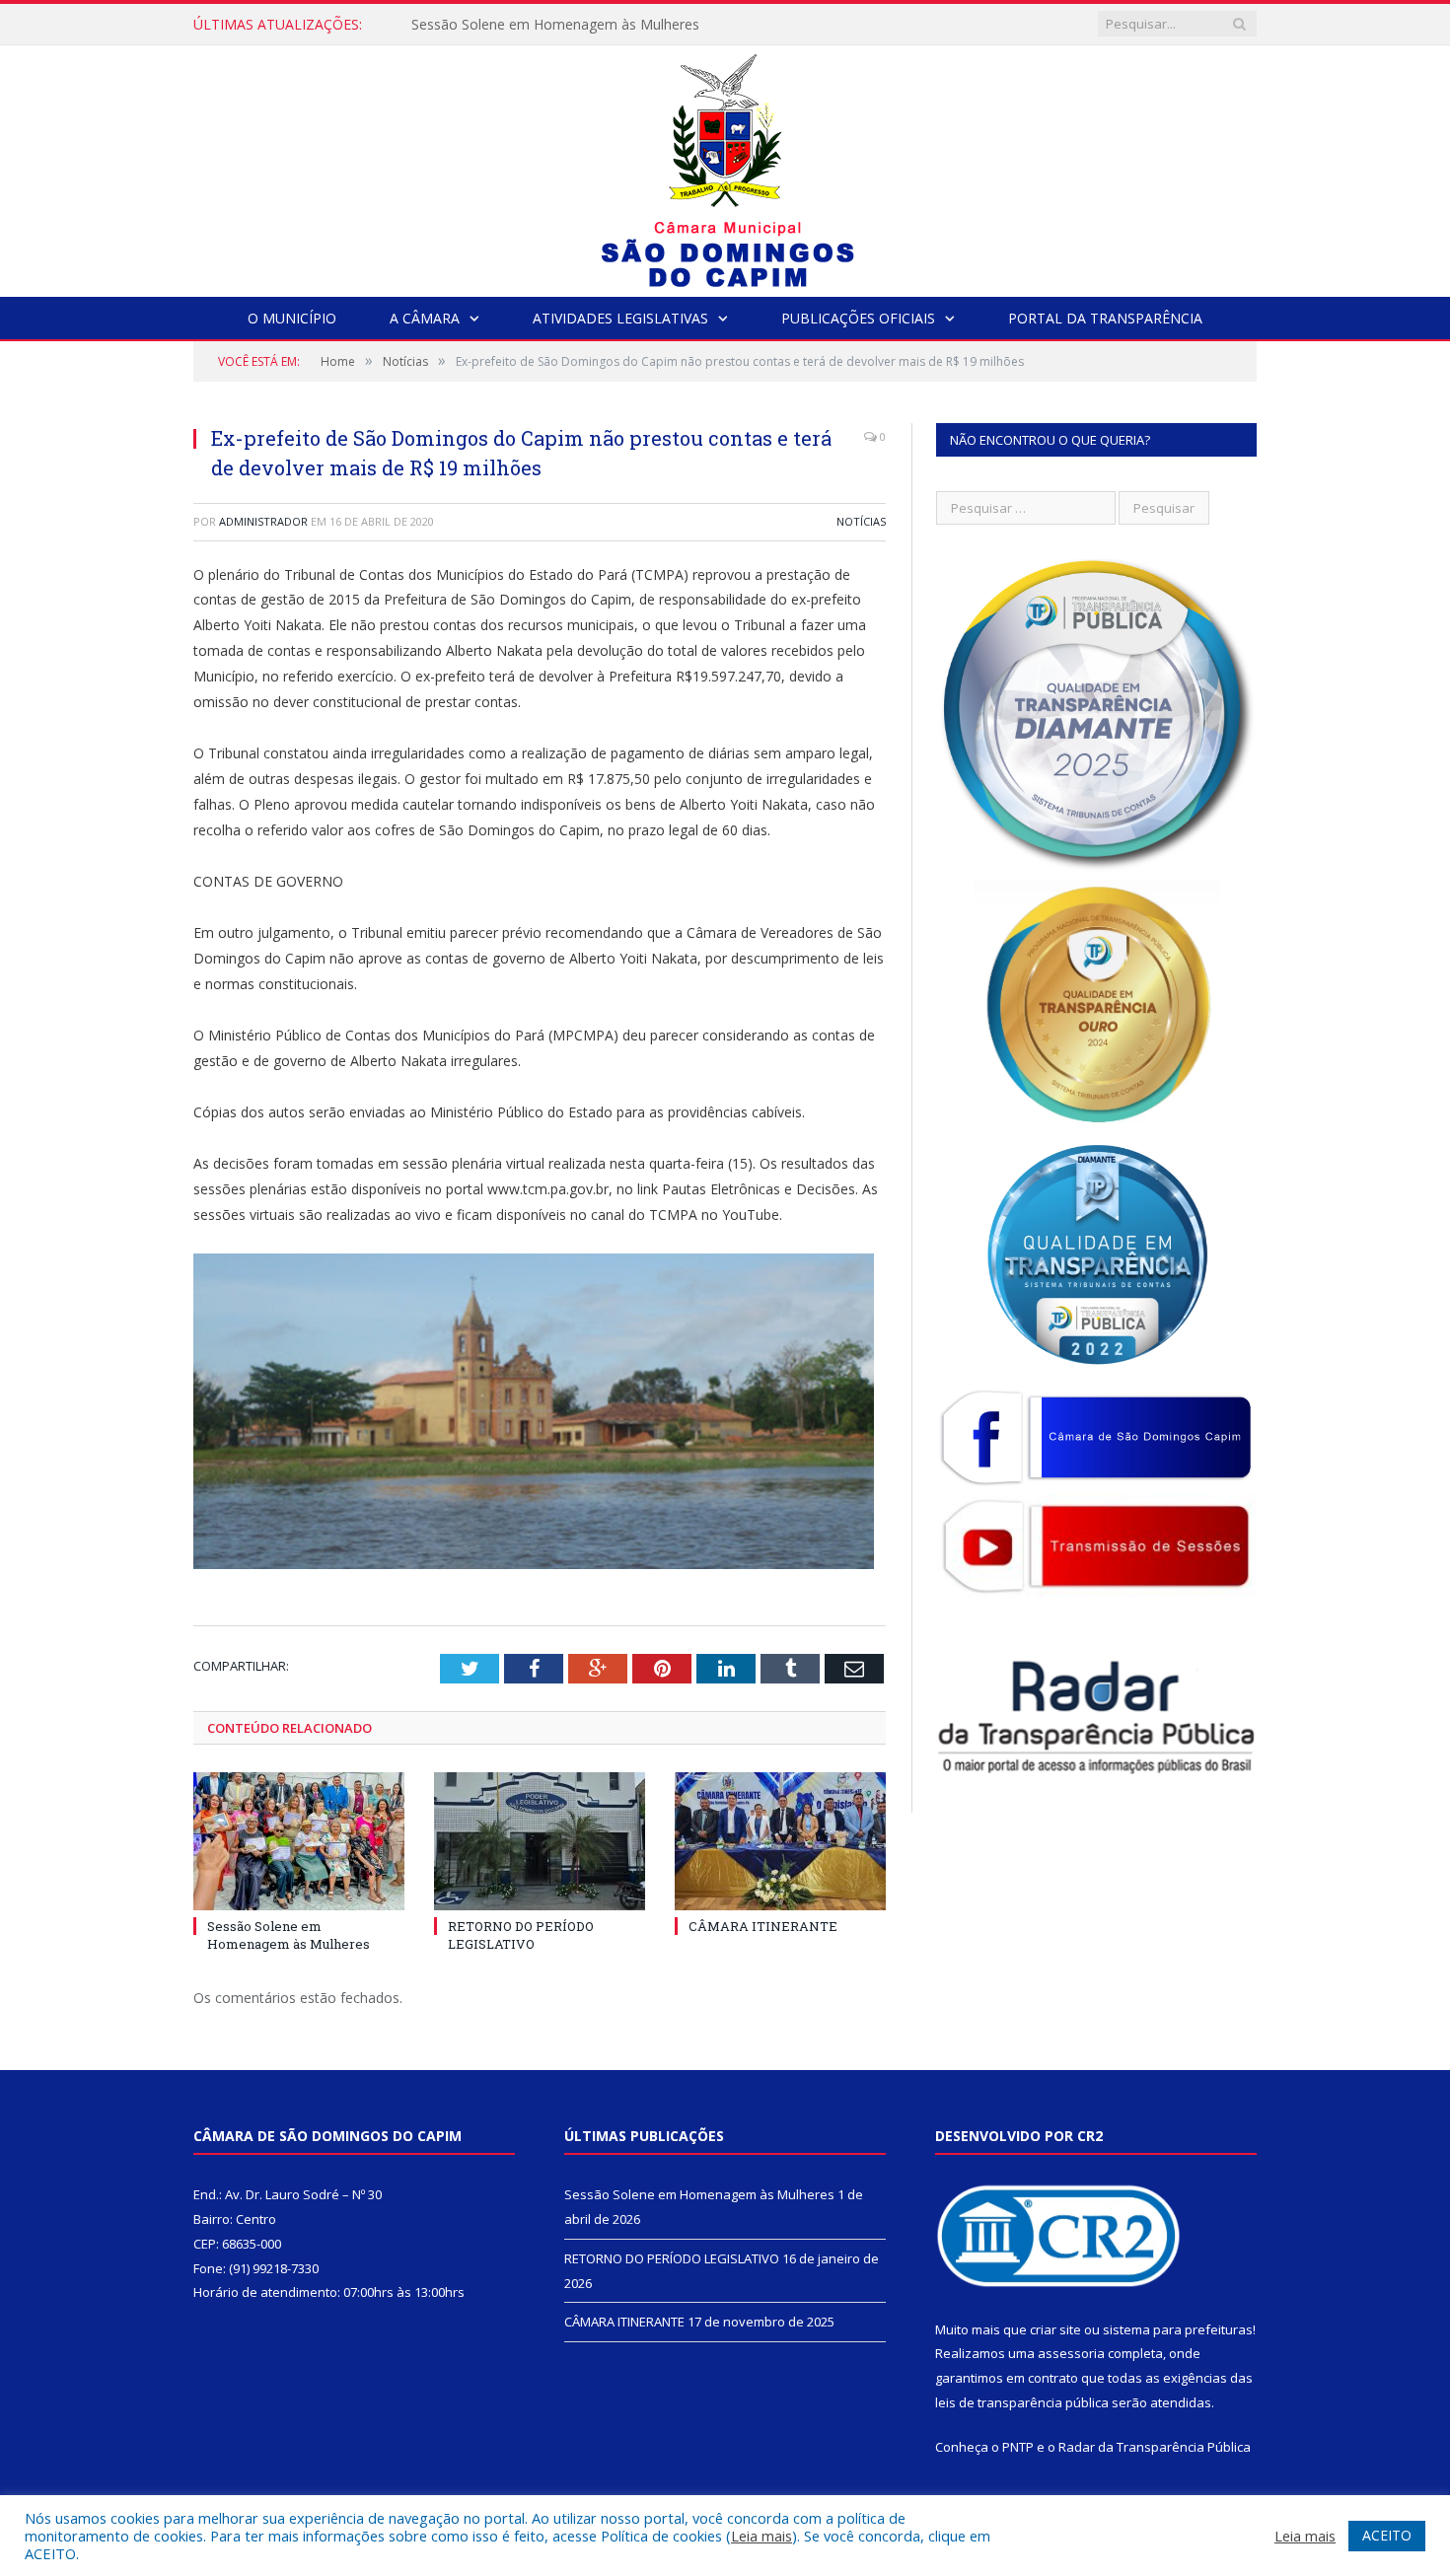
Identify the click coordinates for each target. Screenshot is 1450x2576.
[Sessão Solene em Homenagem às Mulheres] (299, 1841)
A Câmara (425, 318)
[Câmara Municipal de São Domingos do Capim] (725, 166)
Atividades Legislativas (620, 318)
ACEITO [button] (1387, 2535)
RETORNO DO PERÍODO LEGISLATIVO (536, 25)
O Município (292, 318)
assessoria (1071, 2353)
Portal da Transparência (1105, 318)
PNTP (1018, 2447)
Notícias (861, 521)
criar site (1055, 2329)
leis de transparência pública (1022, 2402)
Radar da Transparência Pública (1155, 2447)
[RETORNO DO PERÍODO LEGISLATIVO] (540, 1841)
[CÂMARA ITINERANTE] (780, 1841)
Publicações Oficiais (858, 318)
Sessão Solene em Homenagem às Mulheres (289, 1935)
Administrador (263, 521)
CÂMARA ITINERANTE (763, 1926)
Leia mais (761, 2536)
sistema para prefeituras (1178, 2329)
